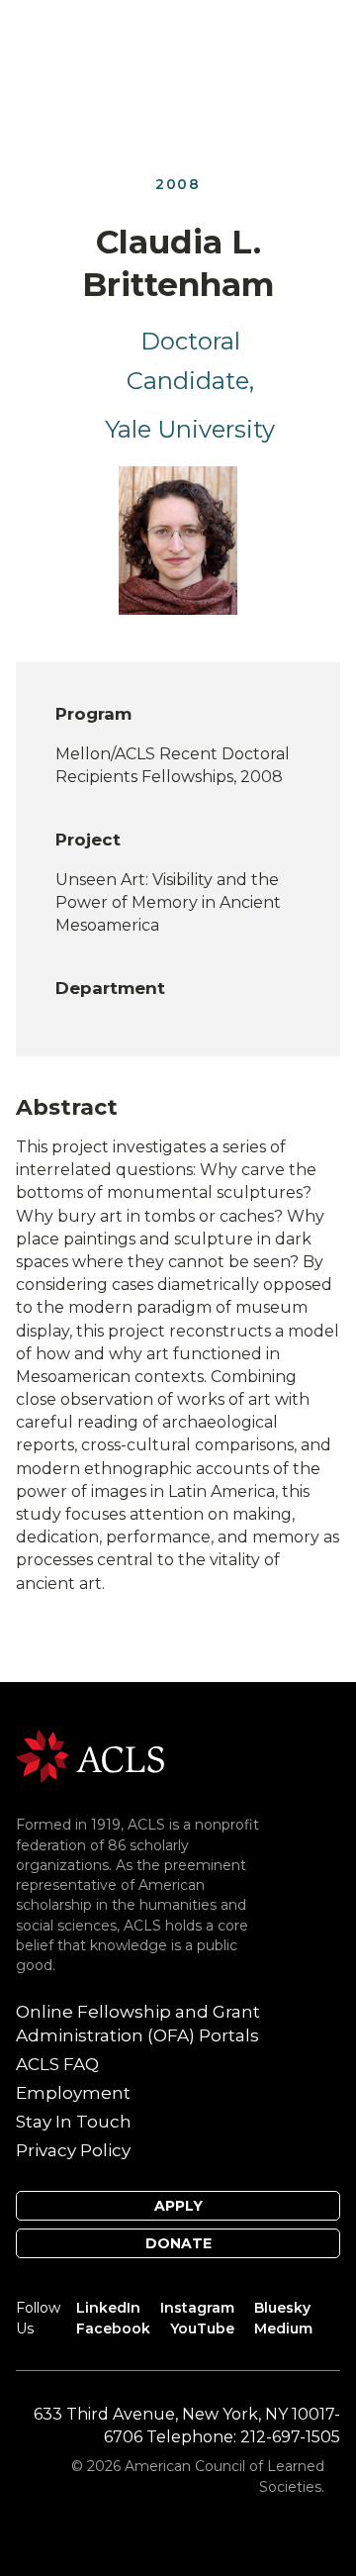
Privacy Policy (73, 2150)
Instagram (197, 2308)
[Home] (90, 1755)
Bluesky (282, 2308)
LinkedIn (108, 2308)
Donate (178, 2243)
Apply (178, 2206)
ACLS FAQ (57, 2064)
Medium (283, 2328)
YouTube (202, 2328)
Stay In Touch (74, 2122)
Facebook (113, 2328)
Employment (73, 2093)
